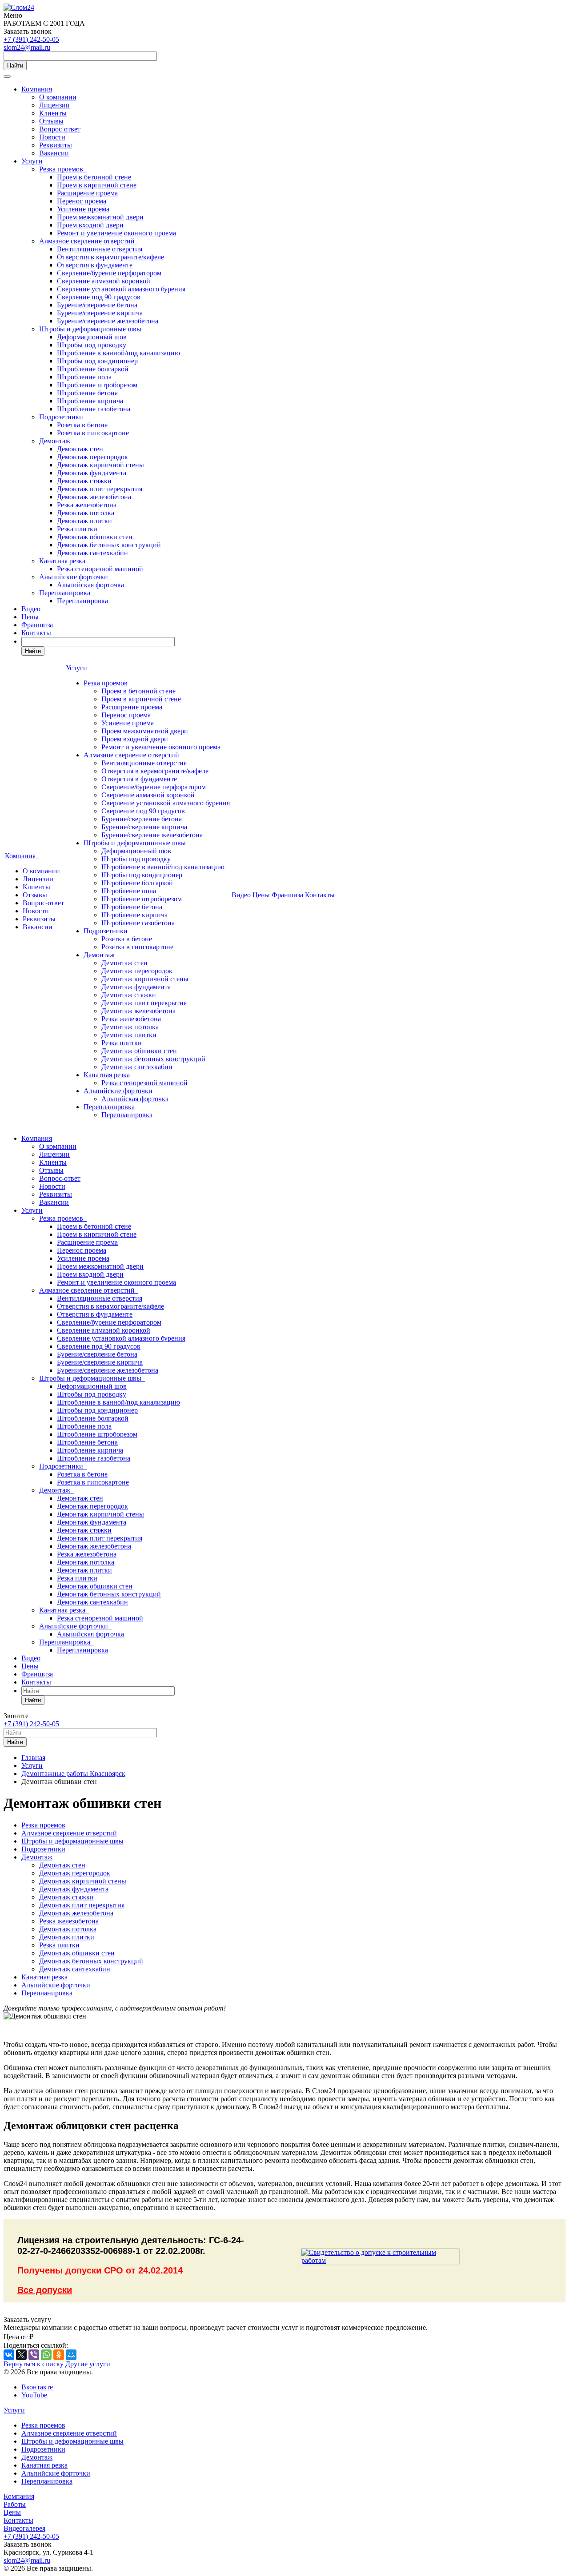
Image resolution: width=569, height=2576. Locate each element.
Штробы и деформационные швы (92, 329)
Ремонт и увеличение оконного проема (116, 233)
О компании (58, 97)
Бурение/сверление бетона (97, 305)
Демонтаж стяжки (84, 481)
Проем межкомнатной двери (100, 217)
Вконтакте (37, 2387)
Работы (15, 2504)
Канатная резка (64, 561)
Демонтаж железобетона (94, 497)
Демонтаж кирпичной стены (100, 465)
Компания (37, 89)
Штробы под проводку (92, 345)
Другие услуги (88, 2364)
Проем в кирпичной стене (97, 185)
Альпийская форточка (90, 585)
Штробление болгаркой (93, 369)
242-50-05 (31, 39)
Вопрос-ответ (60, 129)
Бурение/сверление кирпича (100, 313)
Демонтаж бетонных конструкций (109, 545)
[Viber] (34, 2355)
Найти (15, 66)
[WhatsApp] (46, 2355)
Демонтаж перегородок (92, 457)
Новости (52, 137)
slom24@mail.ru (27, 47)
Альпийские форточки (75, 577)
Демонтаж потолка (86, 513)
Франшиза (37, 625)
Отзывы (51, 121)
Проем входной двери (90, 225)
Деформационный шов (92, 337)
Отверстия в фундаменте (95, 265)
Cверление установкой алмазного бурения (121, 289)
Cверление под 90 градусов (99, 297)
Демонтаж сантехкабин (92, 553)
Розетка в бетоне (82, 425)
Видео (31, 609)
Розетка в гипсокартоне (93, 433)
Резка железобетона (87, 505)
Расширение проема (87, 193)
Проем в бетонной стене (94, 177)
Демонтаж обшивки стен (95, 537)
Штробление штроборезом (97, 385)
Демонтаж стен (80, 449)
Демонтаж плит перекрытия (100, 489)
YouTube (34, 2395)
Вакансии (54, 153)
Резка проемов (63, 169)
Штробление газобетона (94, 409)
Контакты (36, 633)
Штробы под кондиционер (97, 361)
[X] (21, 2355)
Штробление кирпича (90, 401)
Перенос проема (82, 201)
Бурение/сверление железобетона (108, 321)
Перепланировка (66, 593)
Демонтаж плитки (84, 521)
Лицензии (54, 105)
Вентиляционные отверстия (100, 249)
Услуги (32, 161)
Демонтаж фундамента (92, 473)
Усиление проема (83, 209)
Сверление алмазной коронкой (104, 281)
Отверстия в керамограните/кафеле (110, 257)
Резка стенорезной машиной (100, 569)
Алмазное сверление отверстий (89, 241)
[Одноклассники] (59, 2355)
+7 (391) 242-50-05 (31, 1724)
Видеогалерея (24, 2528)
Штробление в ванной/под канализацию (118, 353)
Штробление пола (84, 377)
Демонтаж (56, 441)
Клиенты (53, 113)
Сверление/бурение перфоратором (109, 273)
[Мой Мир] (71, 2355)
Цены (30, 617)
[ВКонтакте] (9, 2355)
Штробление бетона (87, 393)
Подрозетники (63, 417)
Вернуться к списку (34, 2364)
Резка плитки (77, 529)
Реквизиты (56, 145)
